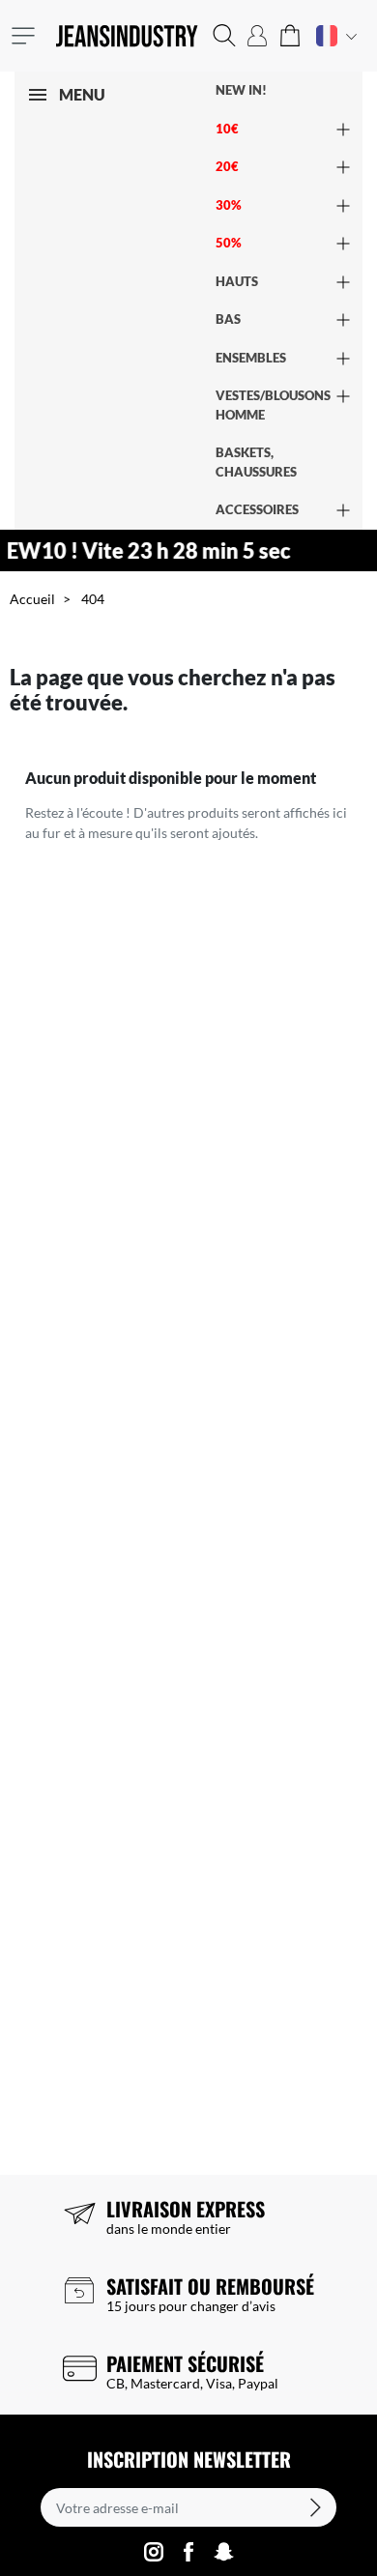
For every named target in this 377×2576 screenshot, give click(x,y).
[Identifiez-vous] (257, 36)
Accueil (32, 599)
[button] (224, 36)
